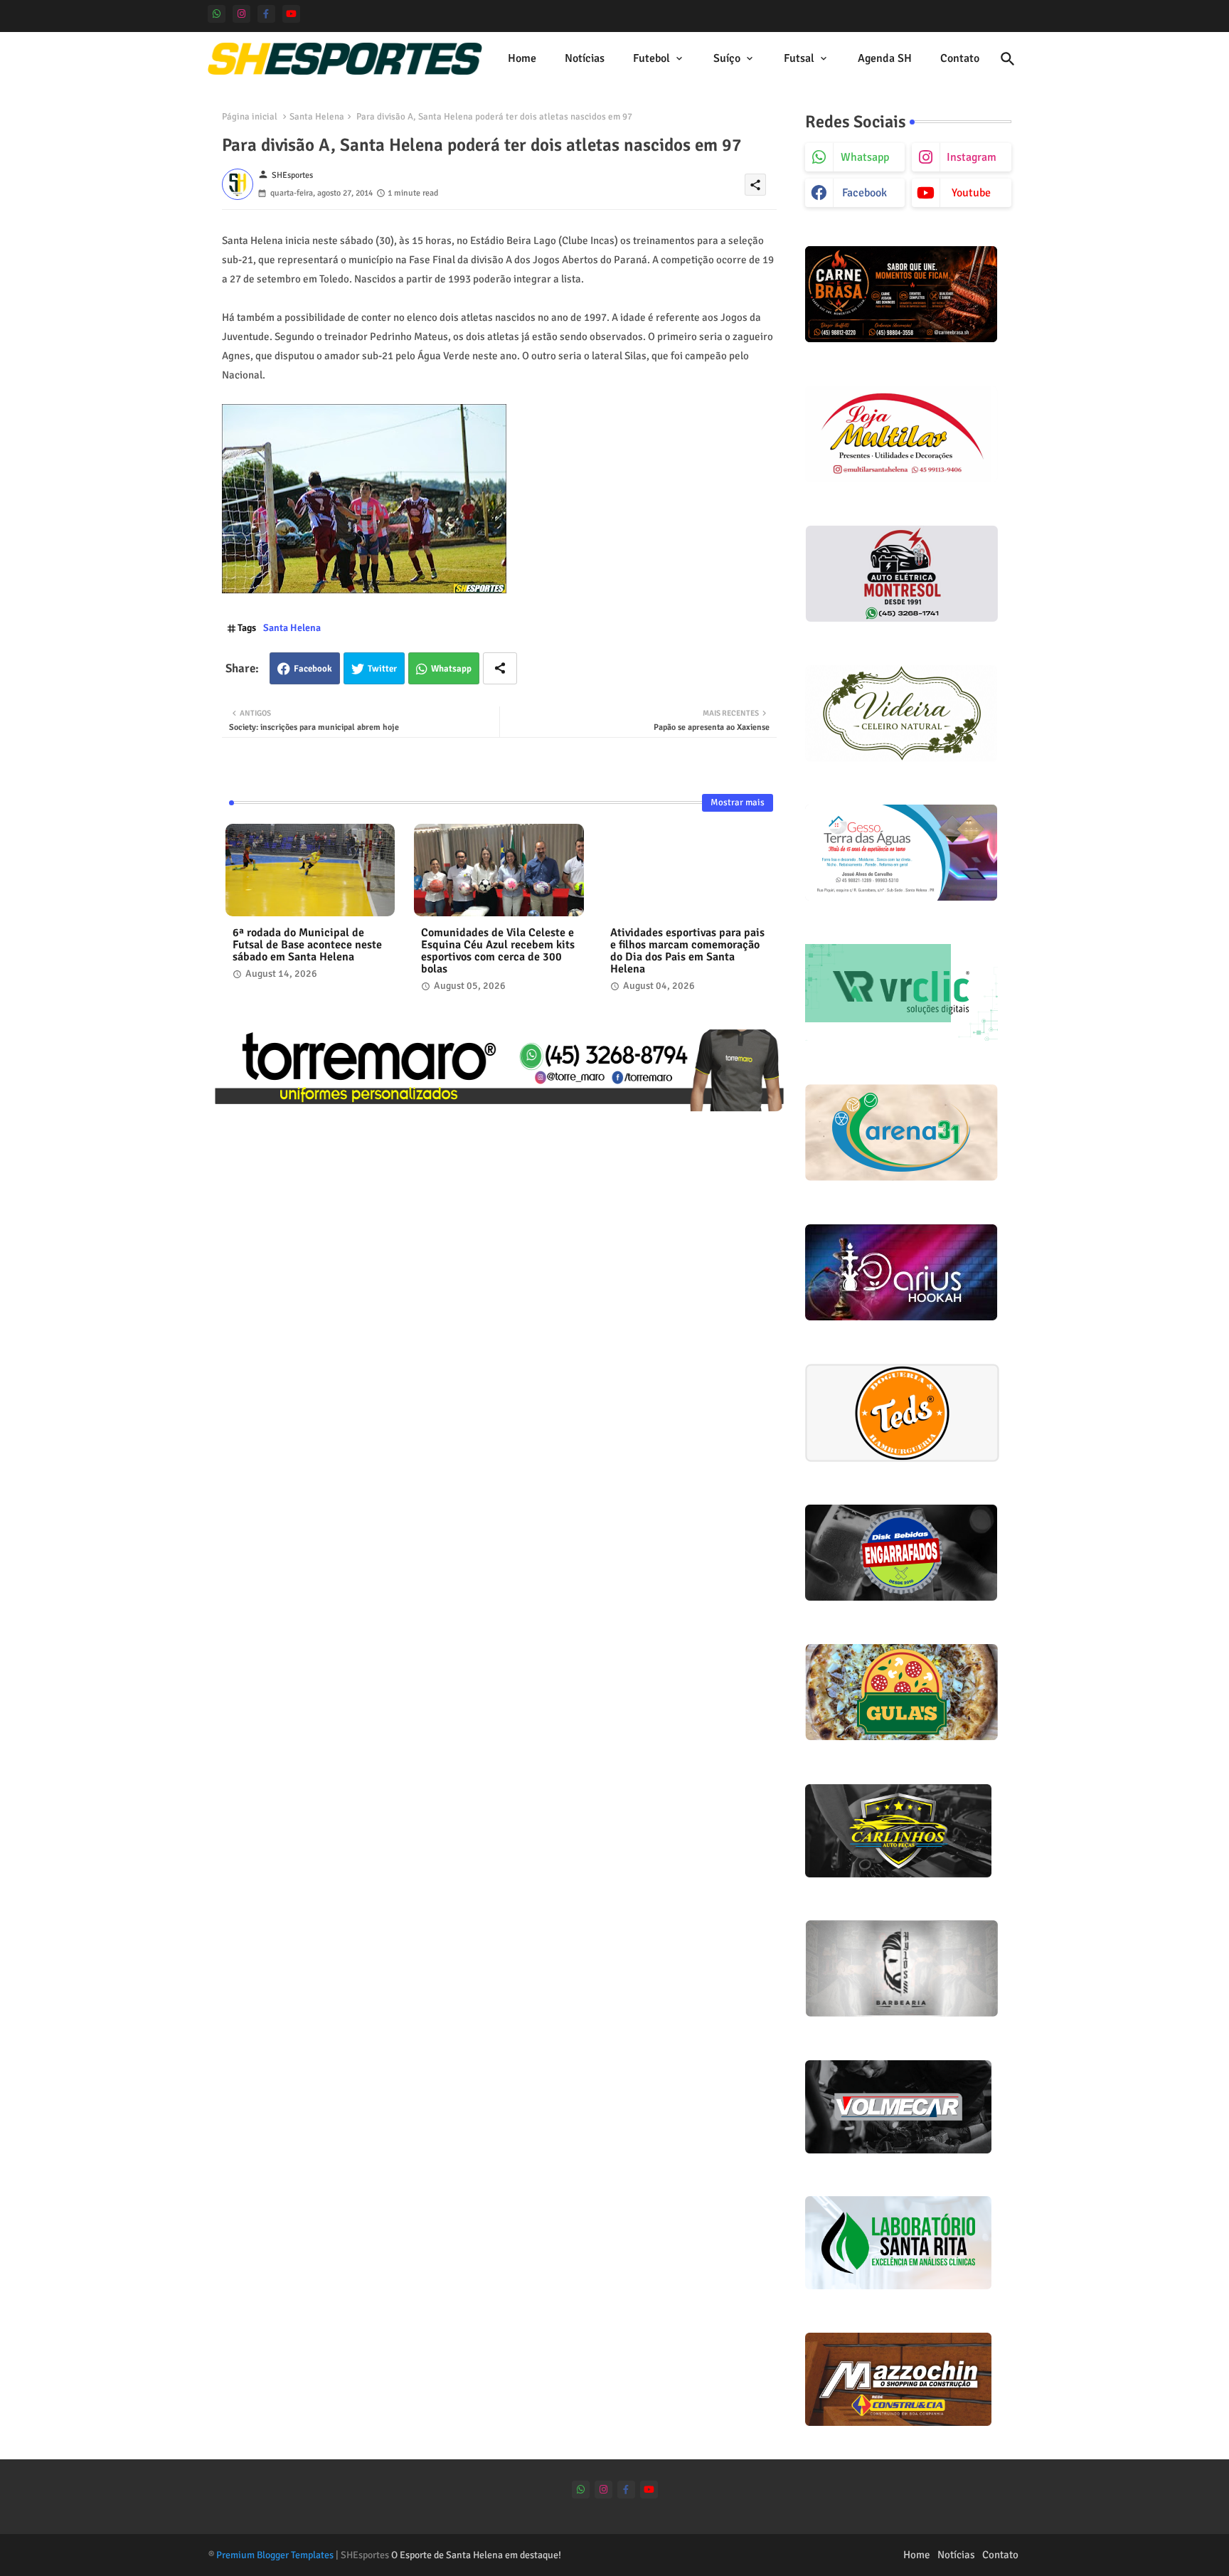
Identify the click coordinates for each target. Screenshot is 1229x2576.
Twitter (382, 669)
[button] (1008, 59)
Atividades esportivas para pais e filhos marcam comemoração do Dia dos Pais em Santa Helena (687, 951)
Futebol (651, 58)
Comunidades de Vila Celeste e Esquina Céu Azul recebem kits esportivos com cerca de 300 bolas (498, 951)
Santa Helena (317, 117)
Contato (960, 58)
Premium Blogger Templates (275, 2555)
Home (522, 58)
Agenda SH (885, 58)
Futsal (799, 58)
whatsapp (865, 157)
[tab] (522, 59)
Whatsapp (451, 669)
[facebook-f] (266, 14)
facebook (864, 193)
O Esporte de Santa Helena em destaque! (476, 2555)
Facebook (313, 669)
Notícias (585, 58)
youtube (971, 193)
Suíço (727, 58)
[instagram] (241, 14)
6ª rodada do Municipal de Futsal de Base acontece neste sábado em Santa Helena (307, 945)
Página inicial (250, 117)
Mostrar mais (738, 802)
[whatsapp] (217, 14)
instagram (972, 157)
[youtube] (291, 14)
